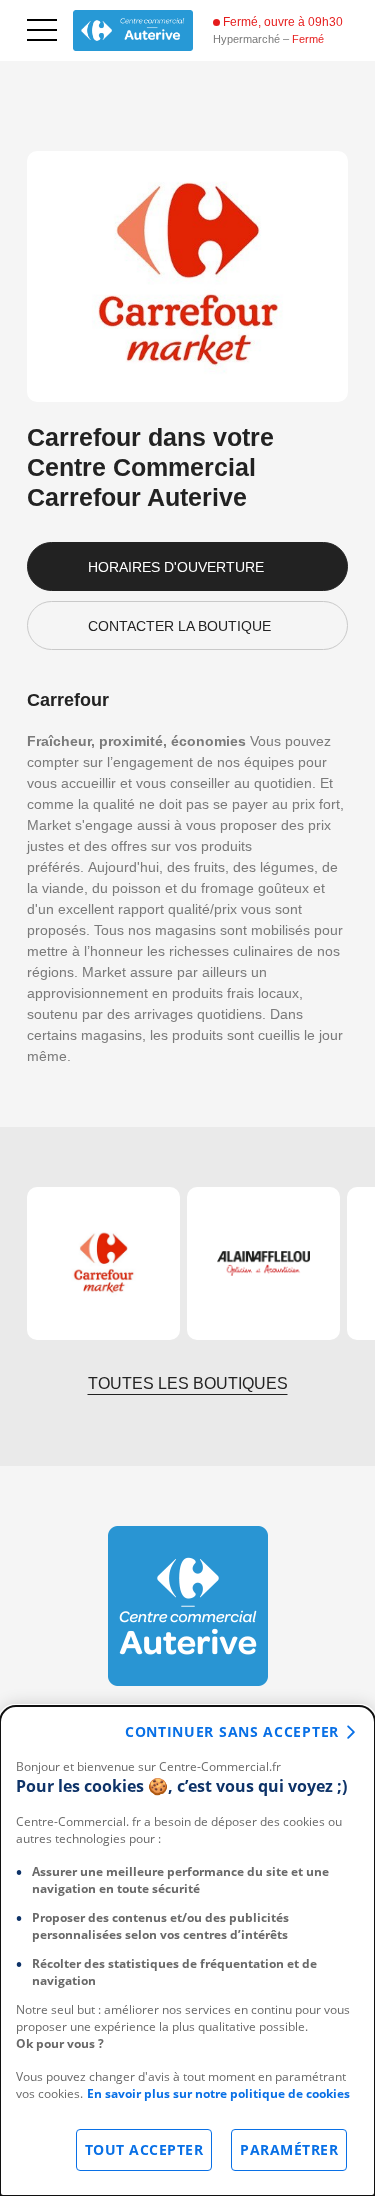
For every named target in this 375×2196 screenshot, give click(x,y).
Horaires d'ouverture (176, 567)
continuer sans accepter (232, 1731)
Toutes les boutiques (188, 1383)
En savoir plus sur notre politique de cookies (218, 2093)
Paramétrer (289, 2149)
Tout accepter (144, 2149)
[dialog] (187, 1951)
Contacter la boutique (179, 626)
